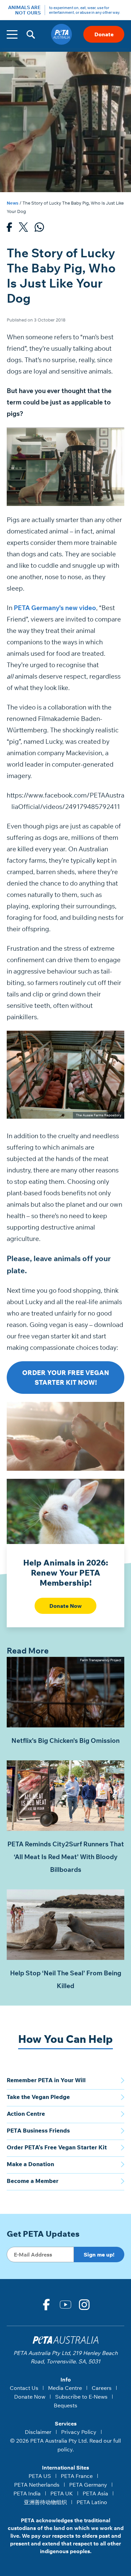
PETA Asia (95, 2493)
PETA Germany (88, 2485)
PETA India (27, 2493)
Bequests (65, 2405)
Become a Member (33, 2181)
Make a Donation (30, 2164)
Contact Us (24, 2388)
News (13, 203)
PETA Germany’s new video (55, 608)
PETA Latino (92, 2502)
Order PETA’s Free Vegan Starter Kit (57, 2147)
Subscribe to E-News (81, 2397)
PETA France (77, 2476)
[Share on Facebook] (9, 229)
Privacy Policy (79, 2432)
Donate (104, 34)
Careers (102, 2388)
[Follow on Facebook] (46, 2305)
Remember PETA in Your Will (46, 2080)
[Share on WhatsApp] (39, 229)
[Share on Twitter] (23, 229)
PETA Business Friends (38, 2130)
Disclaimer (38, 2432)
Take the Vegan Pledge (38, 2097)
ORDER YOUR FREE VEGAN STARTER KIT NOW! (66, 1378)
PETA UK (62, 2493)
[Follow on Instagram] (85, 2305)
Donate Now (65, 1606)
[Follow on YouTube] (65, 2305)
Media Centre (65, 2388)
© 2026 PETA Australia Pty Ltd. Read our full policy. (65, 2445)
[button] (31, 34)
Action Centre (26, 2114)
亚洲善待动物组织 (45, 2502)
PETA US (40, 2476)
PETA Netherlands (37, 2485)
